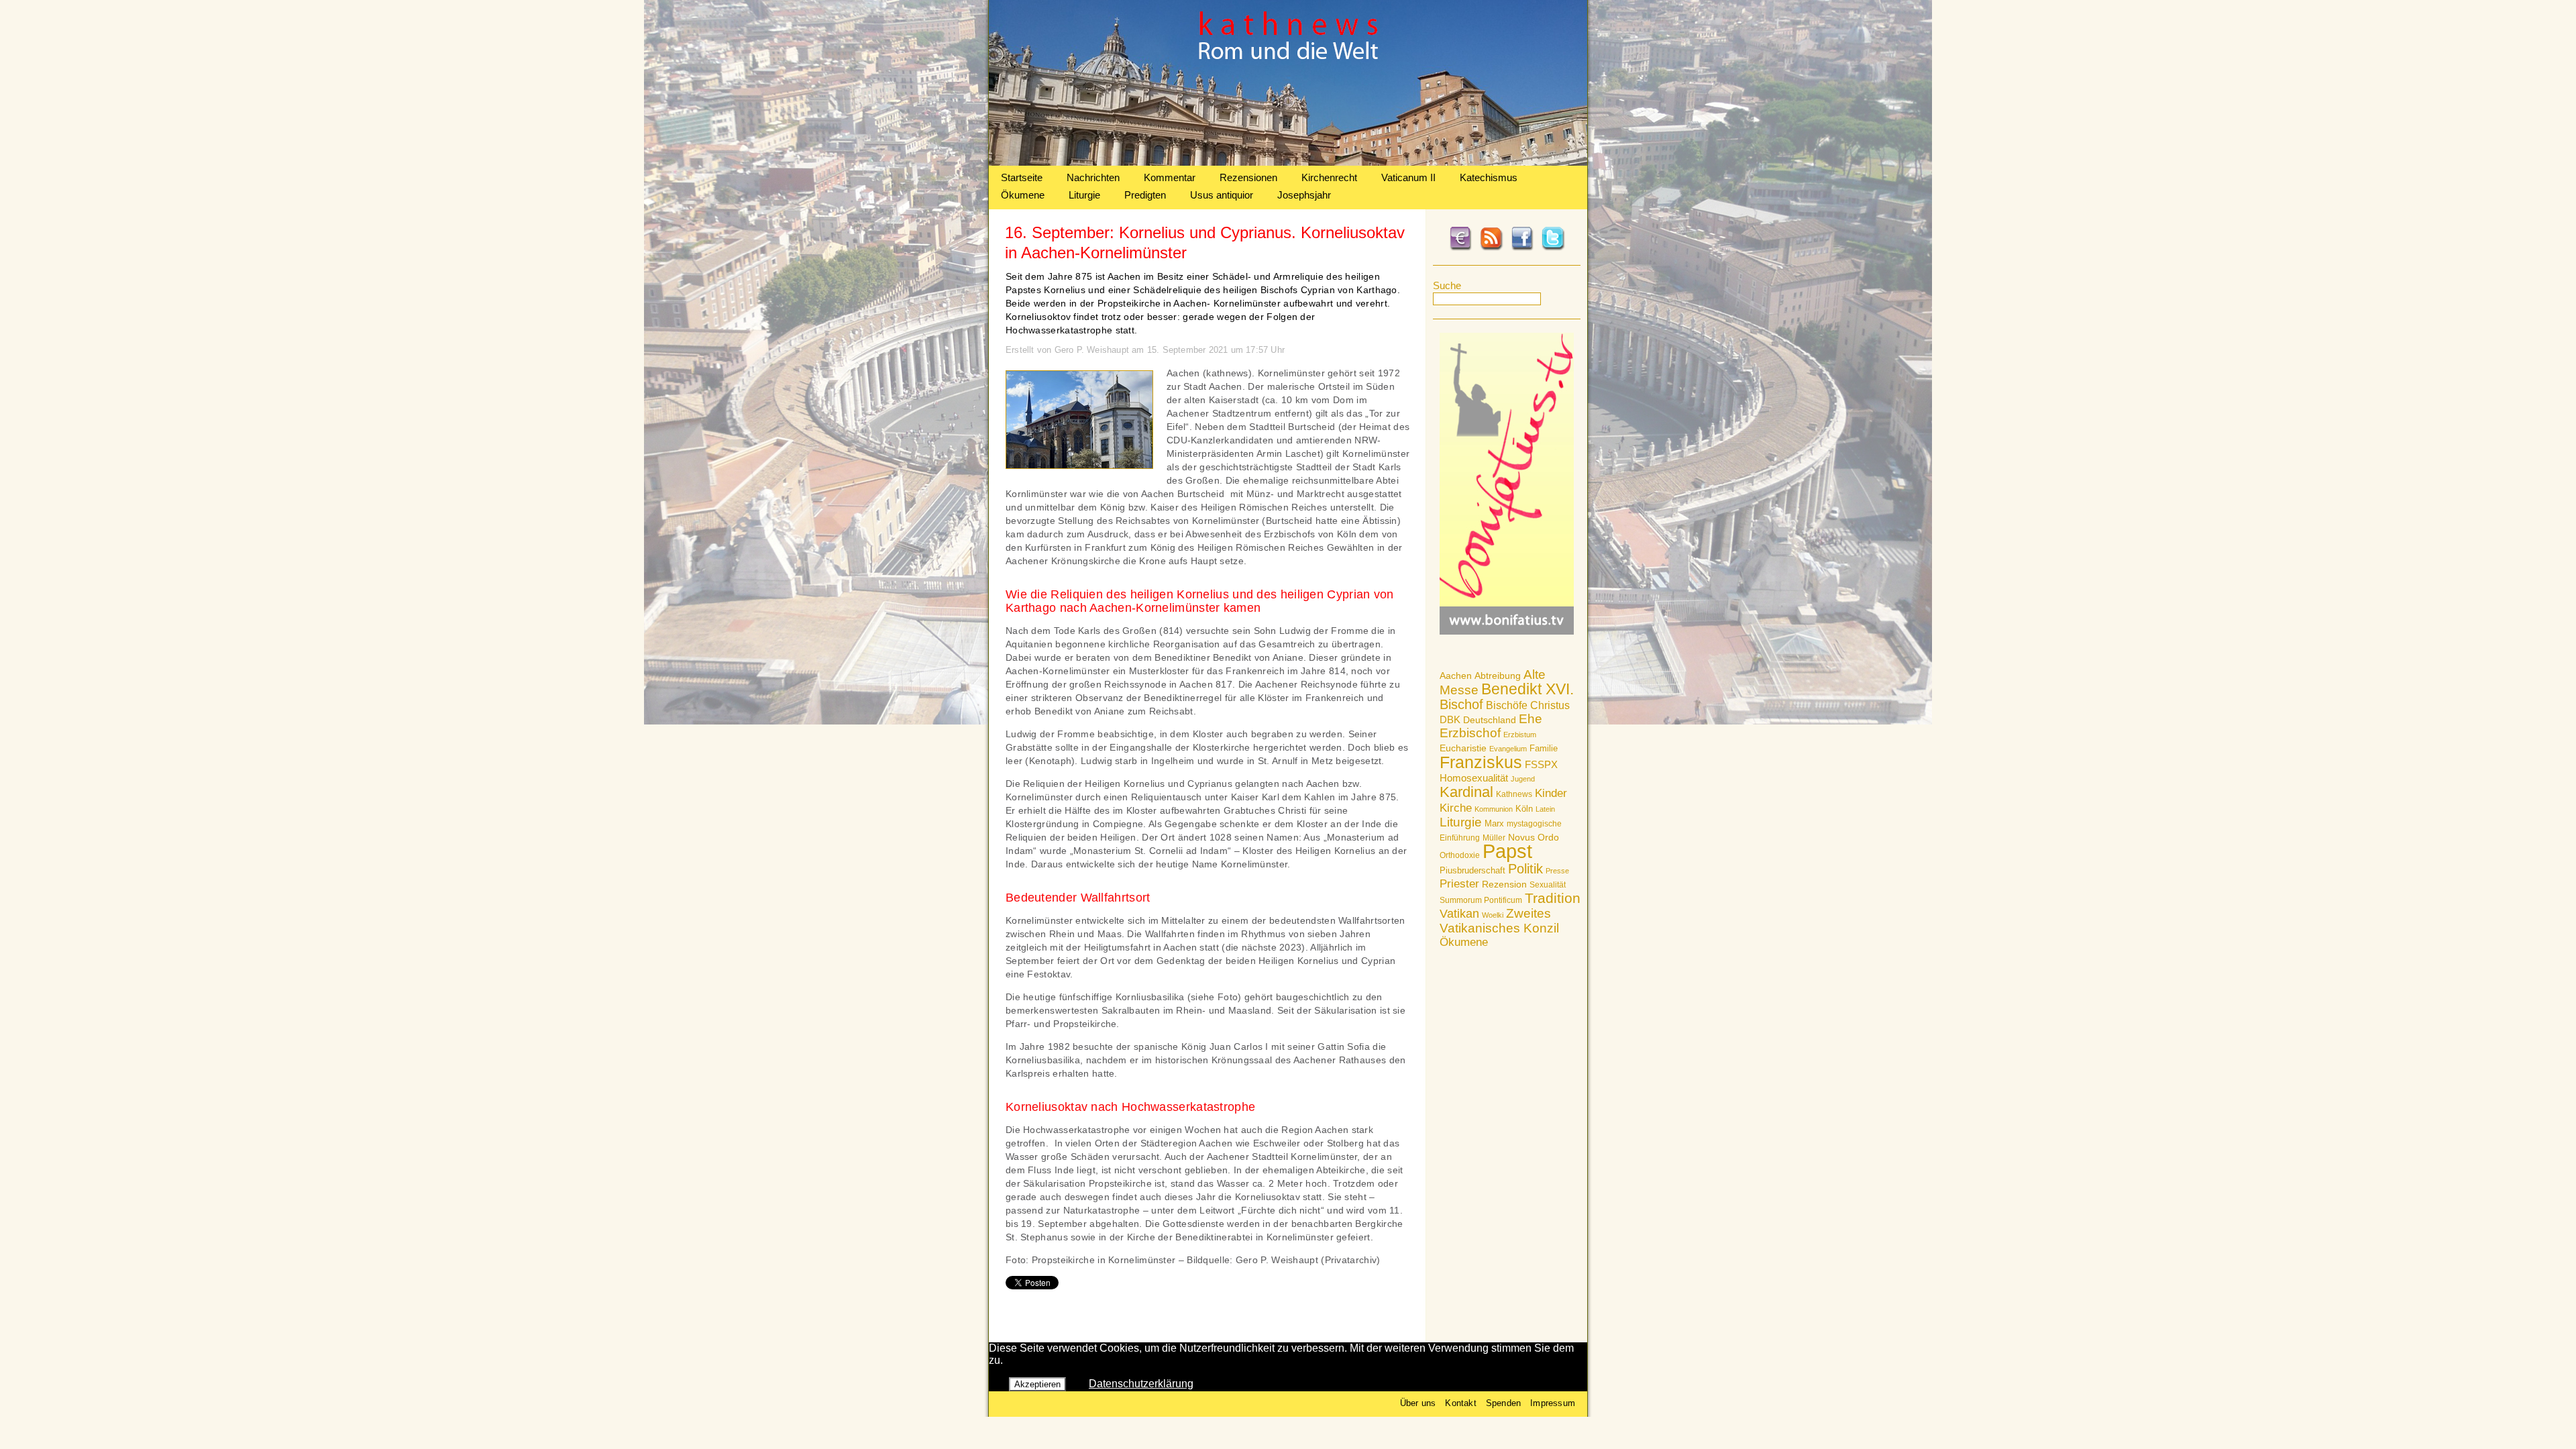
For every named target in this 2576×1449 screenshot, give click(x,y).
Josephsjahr (1304, 195)
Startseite (1022, 177)
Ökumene (1023, 195)
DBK (1450, 719)
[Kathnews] (1288, 162)
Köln (1524, 809)
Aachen (1456, 676)
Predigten (1145, 195)
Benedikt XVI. (1527, 689)
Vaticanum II (1408, 177)
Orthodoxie (1460, 855)
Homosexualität (1474, 778)
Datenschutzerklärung (1141, 1384)
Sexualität (1548, 885)
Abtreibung (1498, 676)
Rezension (1504, 884)
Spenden (1503, 1403)
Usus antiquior (1222, 195)
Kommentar (1170, 177)
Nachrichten (1093, 177)
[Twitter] (1553, 248)
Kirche (1456, 808)
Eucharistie (1463, 748)
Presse (1557, 871)
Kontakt (1460, 1403)
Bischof (1461, 704)
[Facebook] (1522, 248)
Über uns (1418, 1403)
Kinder (1551, 793)
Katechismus (1489, 177)
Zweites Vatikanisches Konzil (1499, 921)
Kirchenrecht (1329, 177)
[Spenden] (1460, 248)
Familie (1544, 748)
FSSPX (1541, 765)
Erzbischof (1470, 733)
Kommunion (1494, 809)
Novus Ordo (1534, 838)
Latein (1545, 809)
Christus (1550, 705)
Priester (1459, 884)
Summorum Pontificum (1481, 900)
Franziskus (1481, 762)
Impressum (1553, 1403)
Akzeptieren (1037, 1384)
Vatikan (1459, 913)
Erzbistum (1520, 735)
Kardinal (1466, 792)
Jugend (1523, 779)
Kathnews (1514, 794)
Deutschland (1490, 720)
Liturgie (1084, 195)
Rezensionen (1248, 177)
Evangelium (1508, 749)
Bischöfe (1507, 705)
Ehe (1531, 719)
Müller (1494, 838)
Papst (1507, 851)
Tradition (1553, 898)
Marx (1494, 824)
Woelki (1493, 915)
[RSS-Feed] (1491, 248)
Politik (1525, 869)
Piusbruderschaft (1472, 870)
